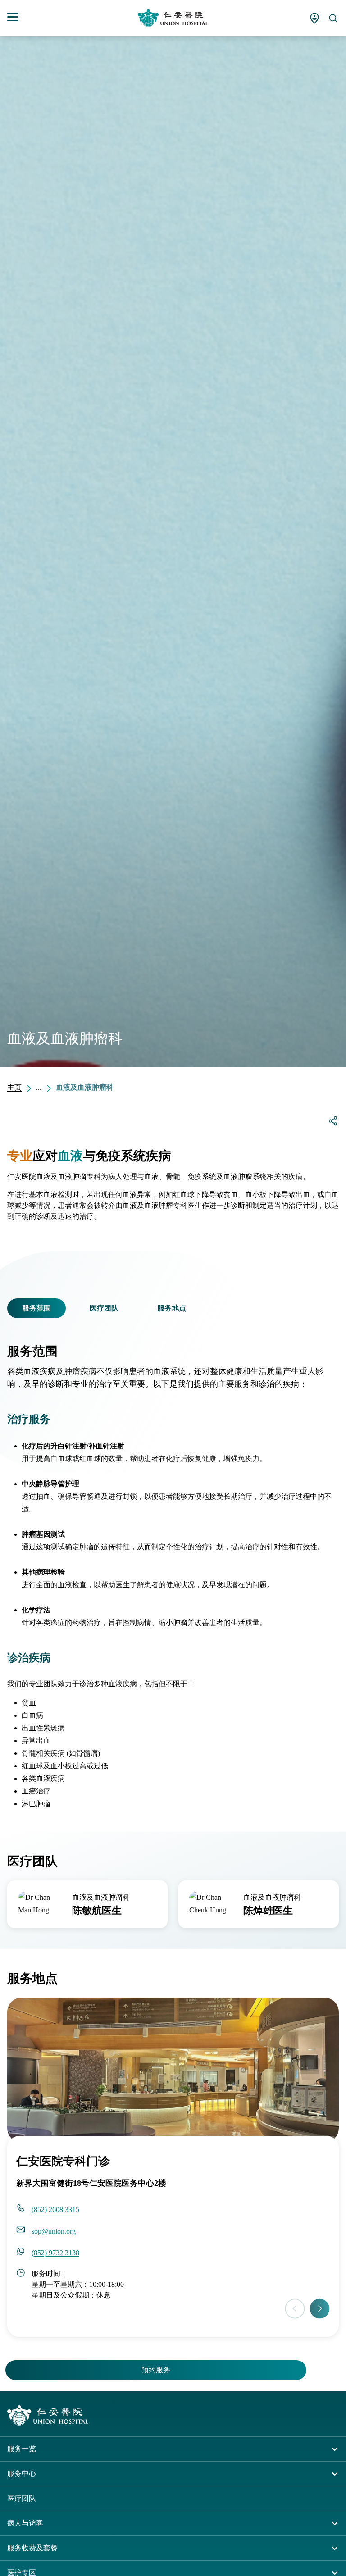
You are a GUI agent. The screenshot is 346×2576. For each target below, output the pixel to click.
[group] (87, 1904)
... (39, 1087)
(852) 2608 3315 (55, 2210)
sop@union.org (54, 2231)
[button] (13, 1308)
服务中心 (22, 2474)
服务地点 (172, 1308)
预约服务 (156, 2370)
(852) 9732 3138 (55, 2253)
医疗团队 (104, 1308)
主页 (14, 1087)
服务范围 (36, 1308)
